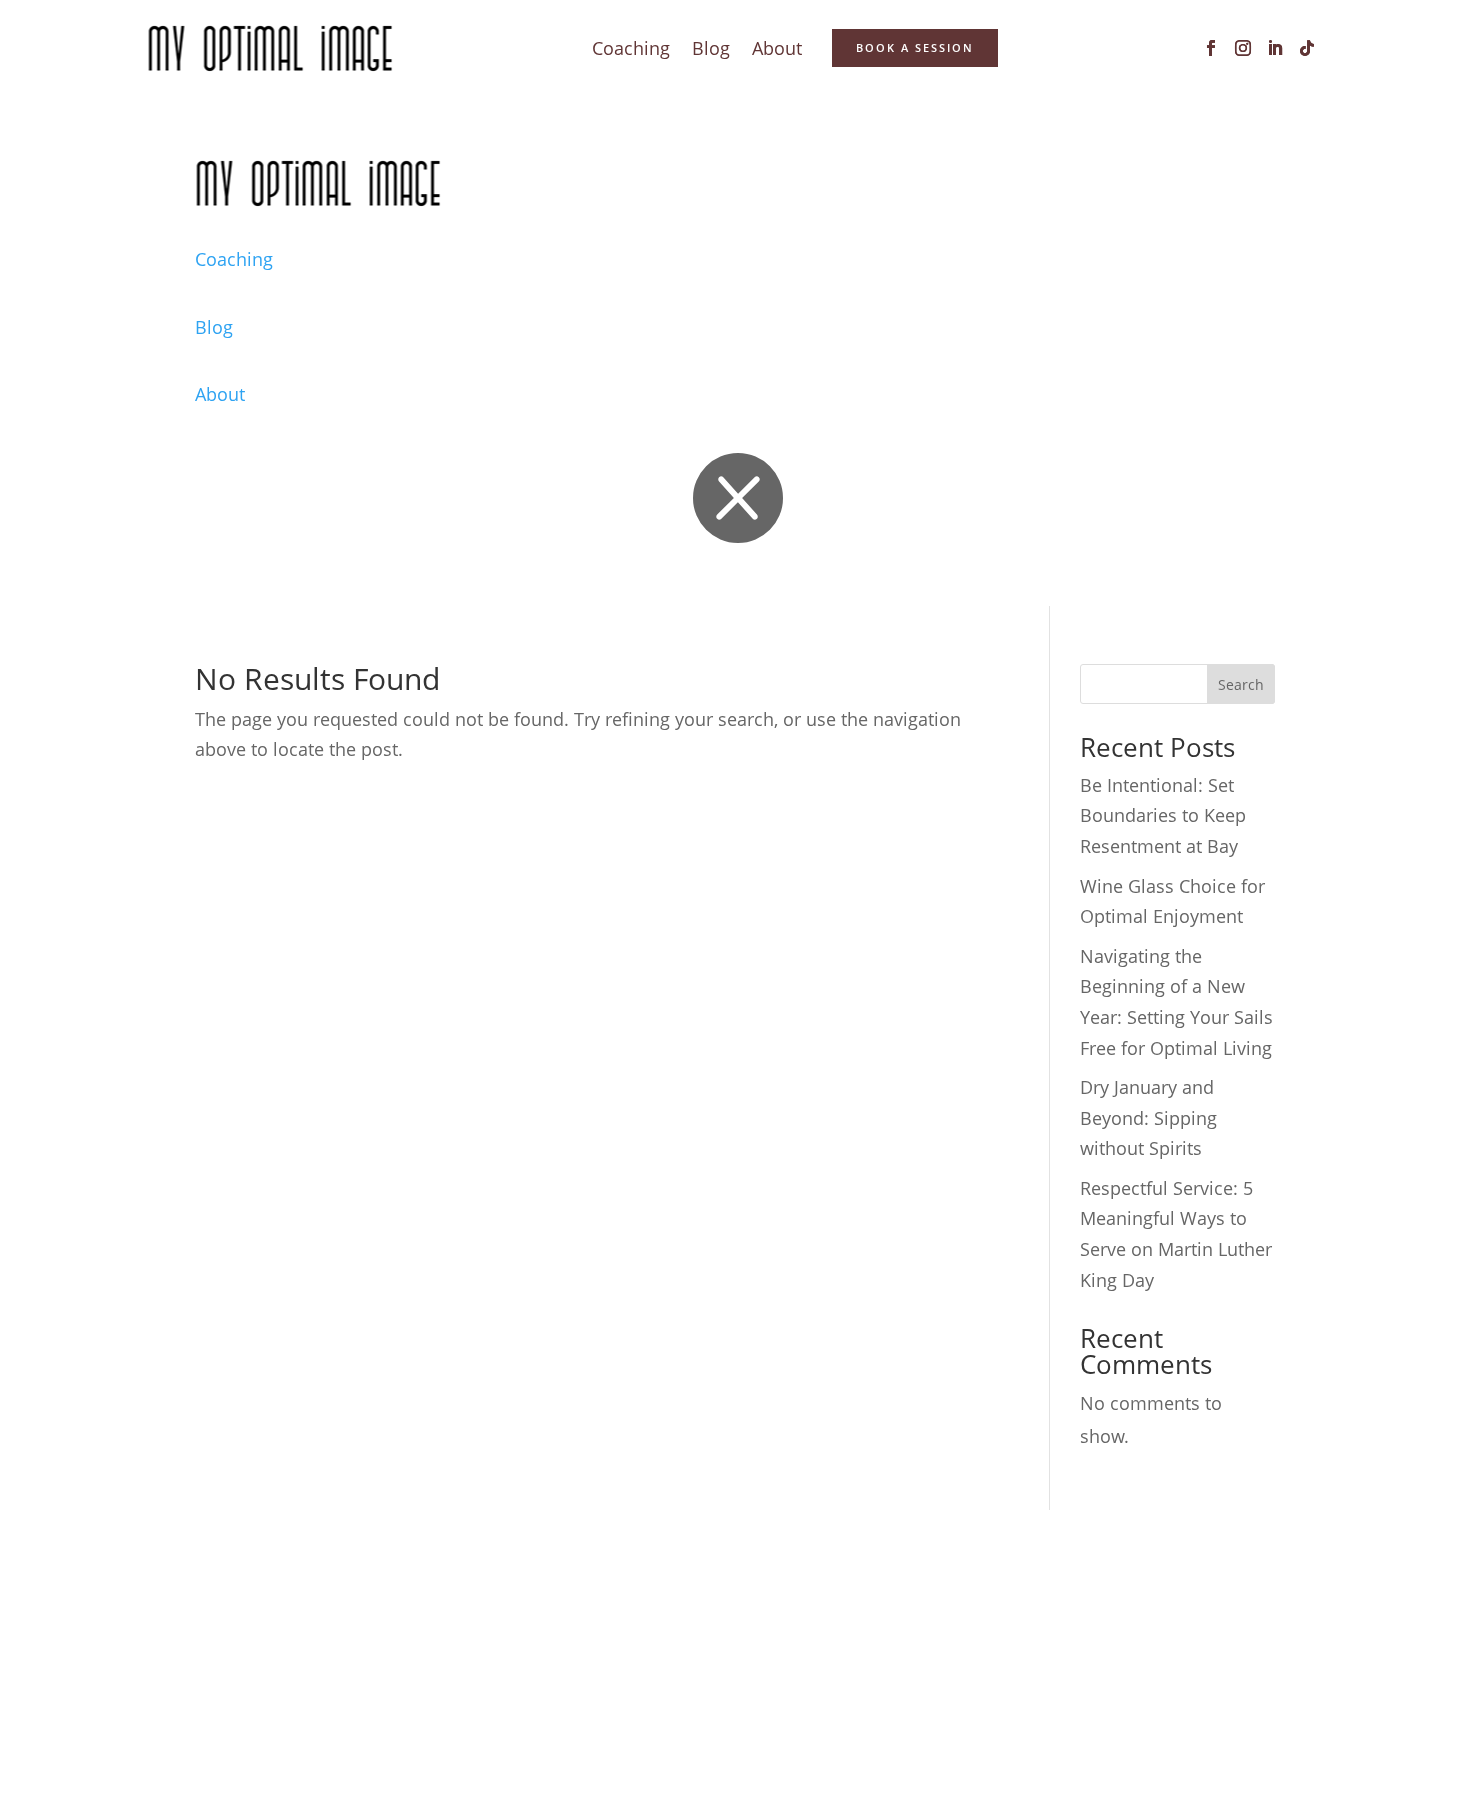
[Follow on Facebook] (1211, 48)
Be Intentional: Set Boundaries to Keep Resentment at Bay (1163, 815)
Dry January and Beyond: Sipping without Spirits (1148, 1117)
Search (1241, 684)
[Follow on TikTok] (1307, 48)
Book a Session (915, 47)
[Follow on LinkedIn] (1275, 48)
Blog (711, 50)
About (777, 50)
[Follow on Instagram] (1243, 48)
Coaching (631, 50)
